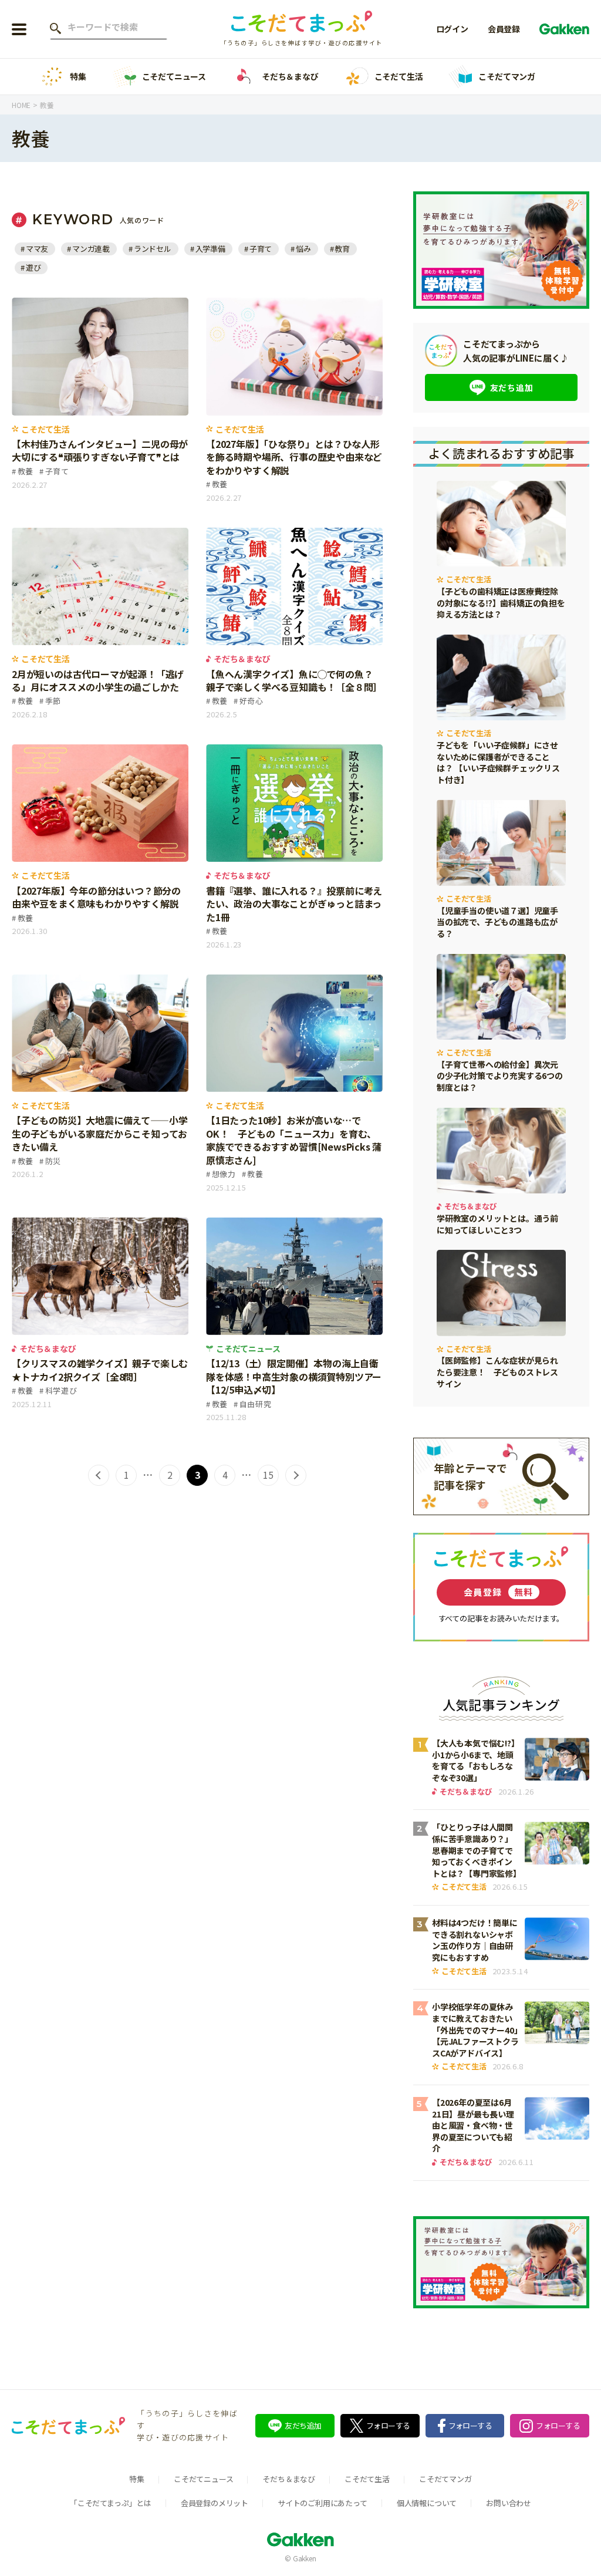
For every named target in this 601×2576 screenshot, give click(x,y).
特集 (78, 76)
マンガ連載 (91, 249)
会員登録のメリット (215, 2503)
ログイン (452, 29)
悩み (303, 249)
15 (268, 1475)
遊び (33, 267)
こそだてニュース (174, 76)
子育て (261, 249)
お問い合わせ (509, 2503)
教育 (342, 249)
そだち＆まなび (290, 76)
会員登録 (504, 29)
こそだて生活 (399, 76)
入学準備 (210, 249)
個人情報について (427, 2503)
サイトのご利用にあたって (323, 2503)
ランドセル (153, 249)
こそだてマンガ (507, 76)
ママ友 (37, 249)
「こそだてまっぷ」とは (111, 2503)
